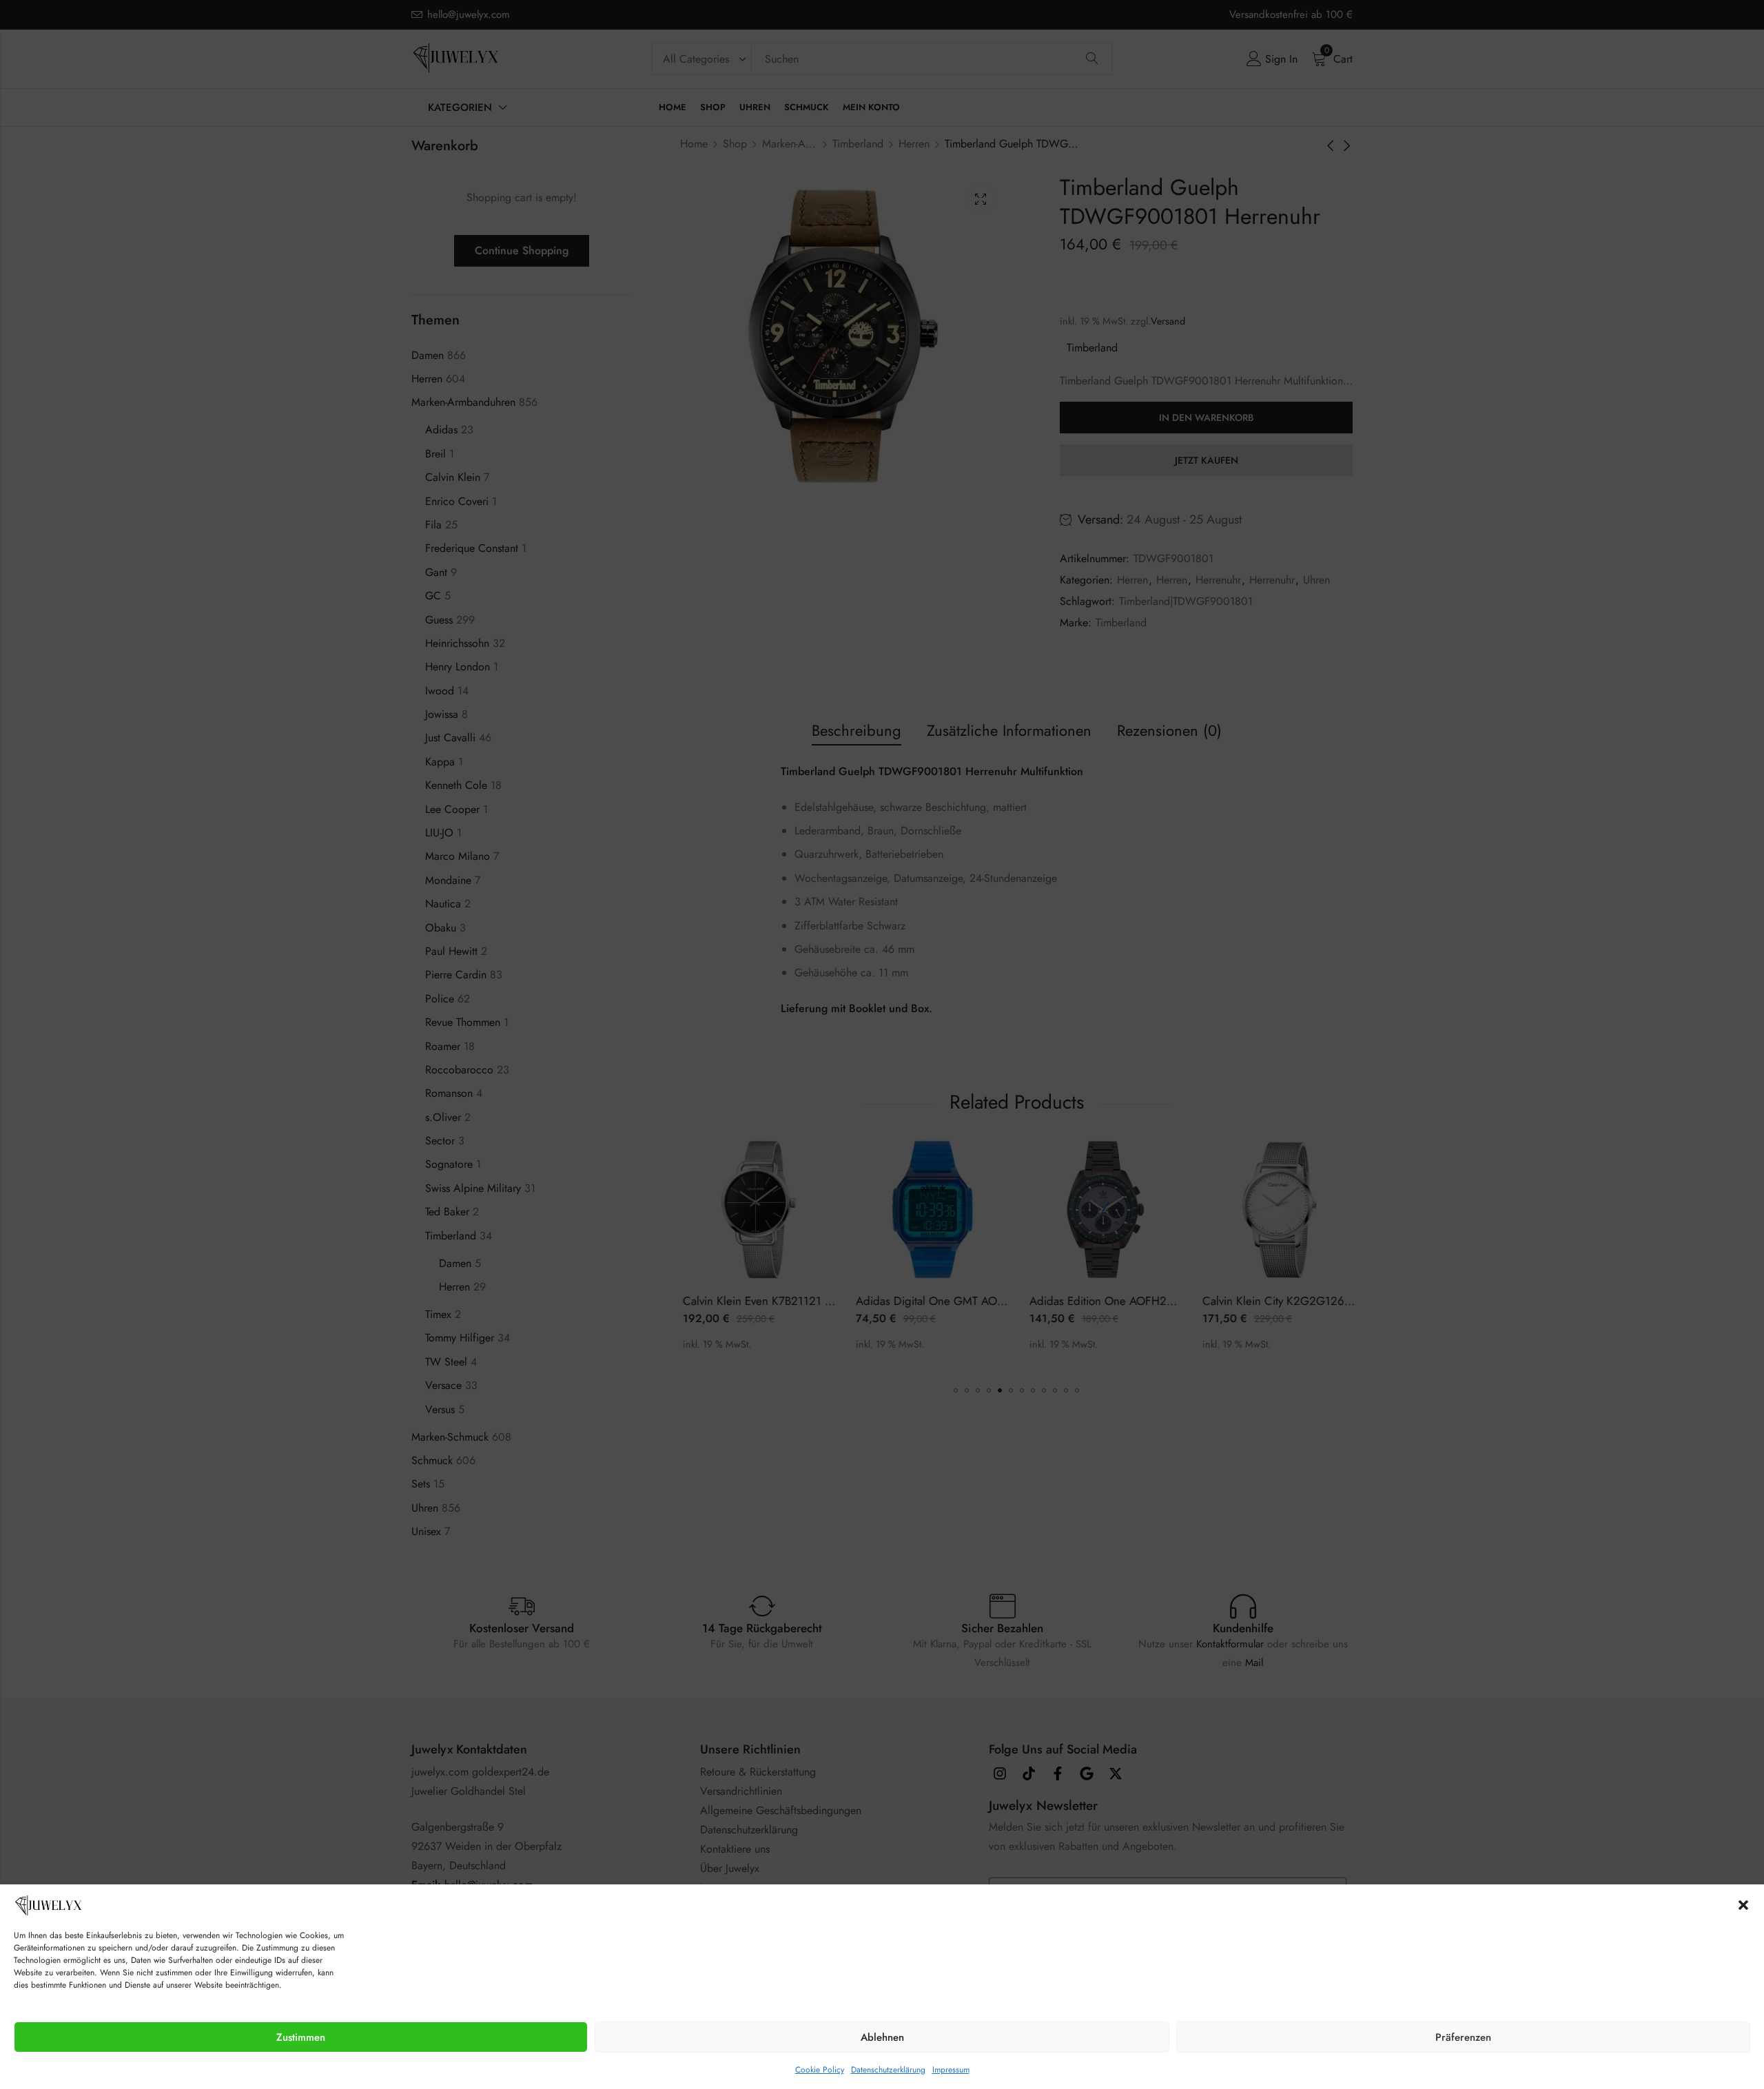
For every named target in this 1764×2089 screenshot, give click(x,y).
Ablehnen (882, 2037)
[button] (1743, 1905)
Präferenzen (1463, 2037)
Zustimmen (301, 2037)
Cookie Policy (820, 2070)
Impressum (951, 2070)
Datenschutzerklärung (888, 2070)
